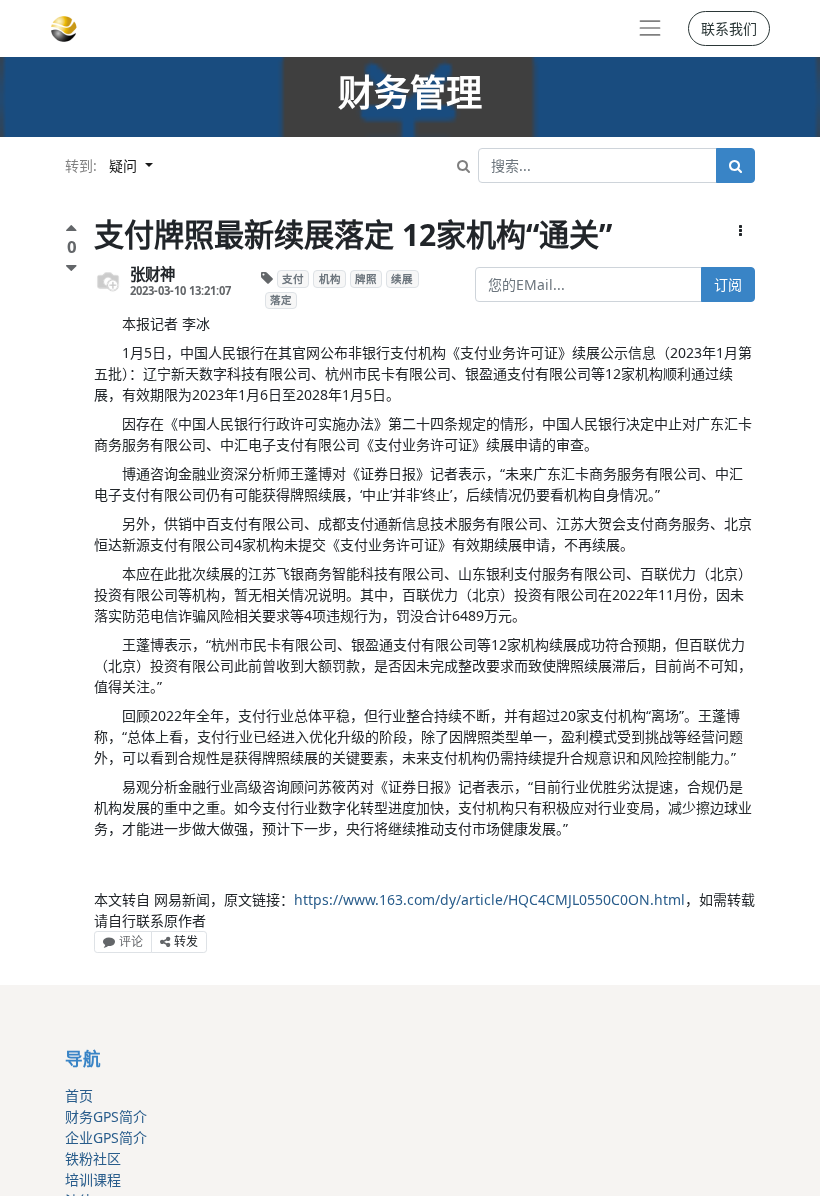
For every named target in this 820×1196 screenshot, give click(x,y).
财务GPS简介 (106, 1116)
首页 (79, 1095)
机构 (330, 279)
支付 (293, 279)
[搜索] (735, 165)
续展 (402, 279)
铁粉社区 (93, 1158)
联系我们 (729, 28)
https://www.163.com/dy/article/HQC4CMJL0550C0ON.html (489, 899)
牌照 (366, 279)
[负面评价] (71, 267)
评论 (131, 941)
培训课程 (93, 1179)
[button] (740, 230)
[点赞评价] (71, 230)
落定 (281, 300)
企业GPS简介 (106, 1137)
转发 (186, 941)
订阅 (728, 284)
